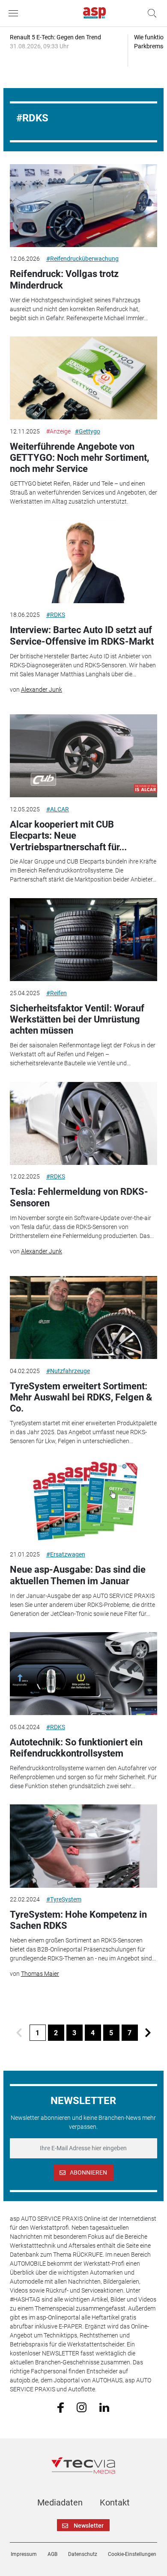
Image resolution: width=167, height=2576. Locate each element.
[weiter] (148, 2033)
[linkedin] (104, 2407)
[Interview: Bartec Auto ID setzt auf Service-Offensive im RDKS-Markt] (83, 562)
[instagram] (82, 2407)
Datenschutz (83, 2554)
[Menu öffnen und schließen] (15, 13)
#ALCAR (58, 809)
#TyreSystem (64, 1899)
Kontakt (115, 2502)
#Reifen (57, 993)
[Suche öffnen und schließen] (150, 13)
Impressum (24, 2554)
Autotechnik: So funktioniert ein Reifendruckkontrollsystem (76, 1748)
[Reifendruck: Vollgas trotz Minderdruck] (83, 206)
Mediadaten (60, 2502)
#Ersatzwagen (66, 1554)
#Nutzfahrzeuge (68, 1371)
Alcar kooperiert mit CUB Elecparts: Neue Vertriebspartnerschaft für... (68, 836)
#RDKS (56, 615)
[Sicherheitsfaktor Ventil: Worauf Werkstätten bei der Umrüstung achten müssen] (83, 940)
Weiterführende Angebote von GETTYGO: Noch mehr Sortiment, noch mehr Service (79, 458)
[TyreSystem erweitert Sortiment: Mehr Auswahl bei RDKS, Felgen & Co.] (83, 1317)
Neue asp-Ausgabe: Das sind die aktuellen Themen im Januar (78, 1575)
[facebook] (61, 2407)
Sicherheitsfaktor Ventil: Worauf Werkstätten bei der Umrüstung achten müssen (77, 1020)
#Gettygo (88, 431)
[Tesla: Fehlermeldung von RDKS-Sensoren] (83, 1123)
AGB (52, 2554)
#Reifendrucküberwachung (82, 259)
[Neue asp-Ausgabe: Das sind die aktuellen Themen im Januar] (83, 1501)
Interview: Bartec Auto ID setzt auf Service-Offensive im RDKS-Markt (82, 635)
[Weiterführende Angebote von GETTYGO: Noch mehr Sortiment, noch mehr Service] (83, 378)
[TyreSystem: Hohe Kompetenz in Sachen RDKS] (83, 1846)
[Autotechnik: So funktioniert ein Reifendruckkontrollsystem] (83, 1674)
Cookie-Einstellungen (132, 2554)
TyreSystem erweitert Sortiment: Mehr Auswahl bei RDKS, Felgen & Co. (81, 1397)
